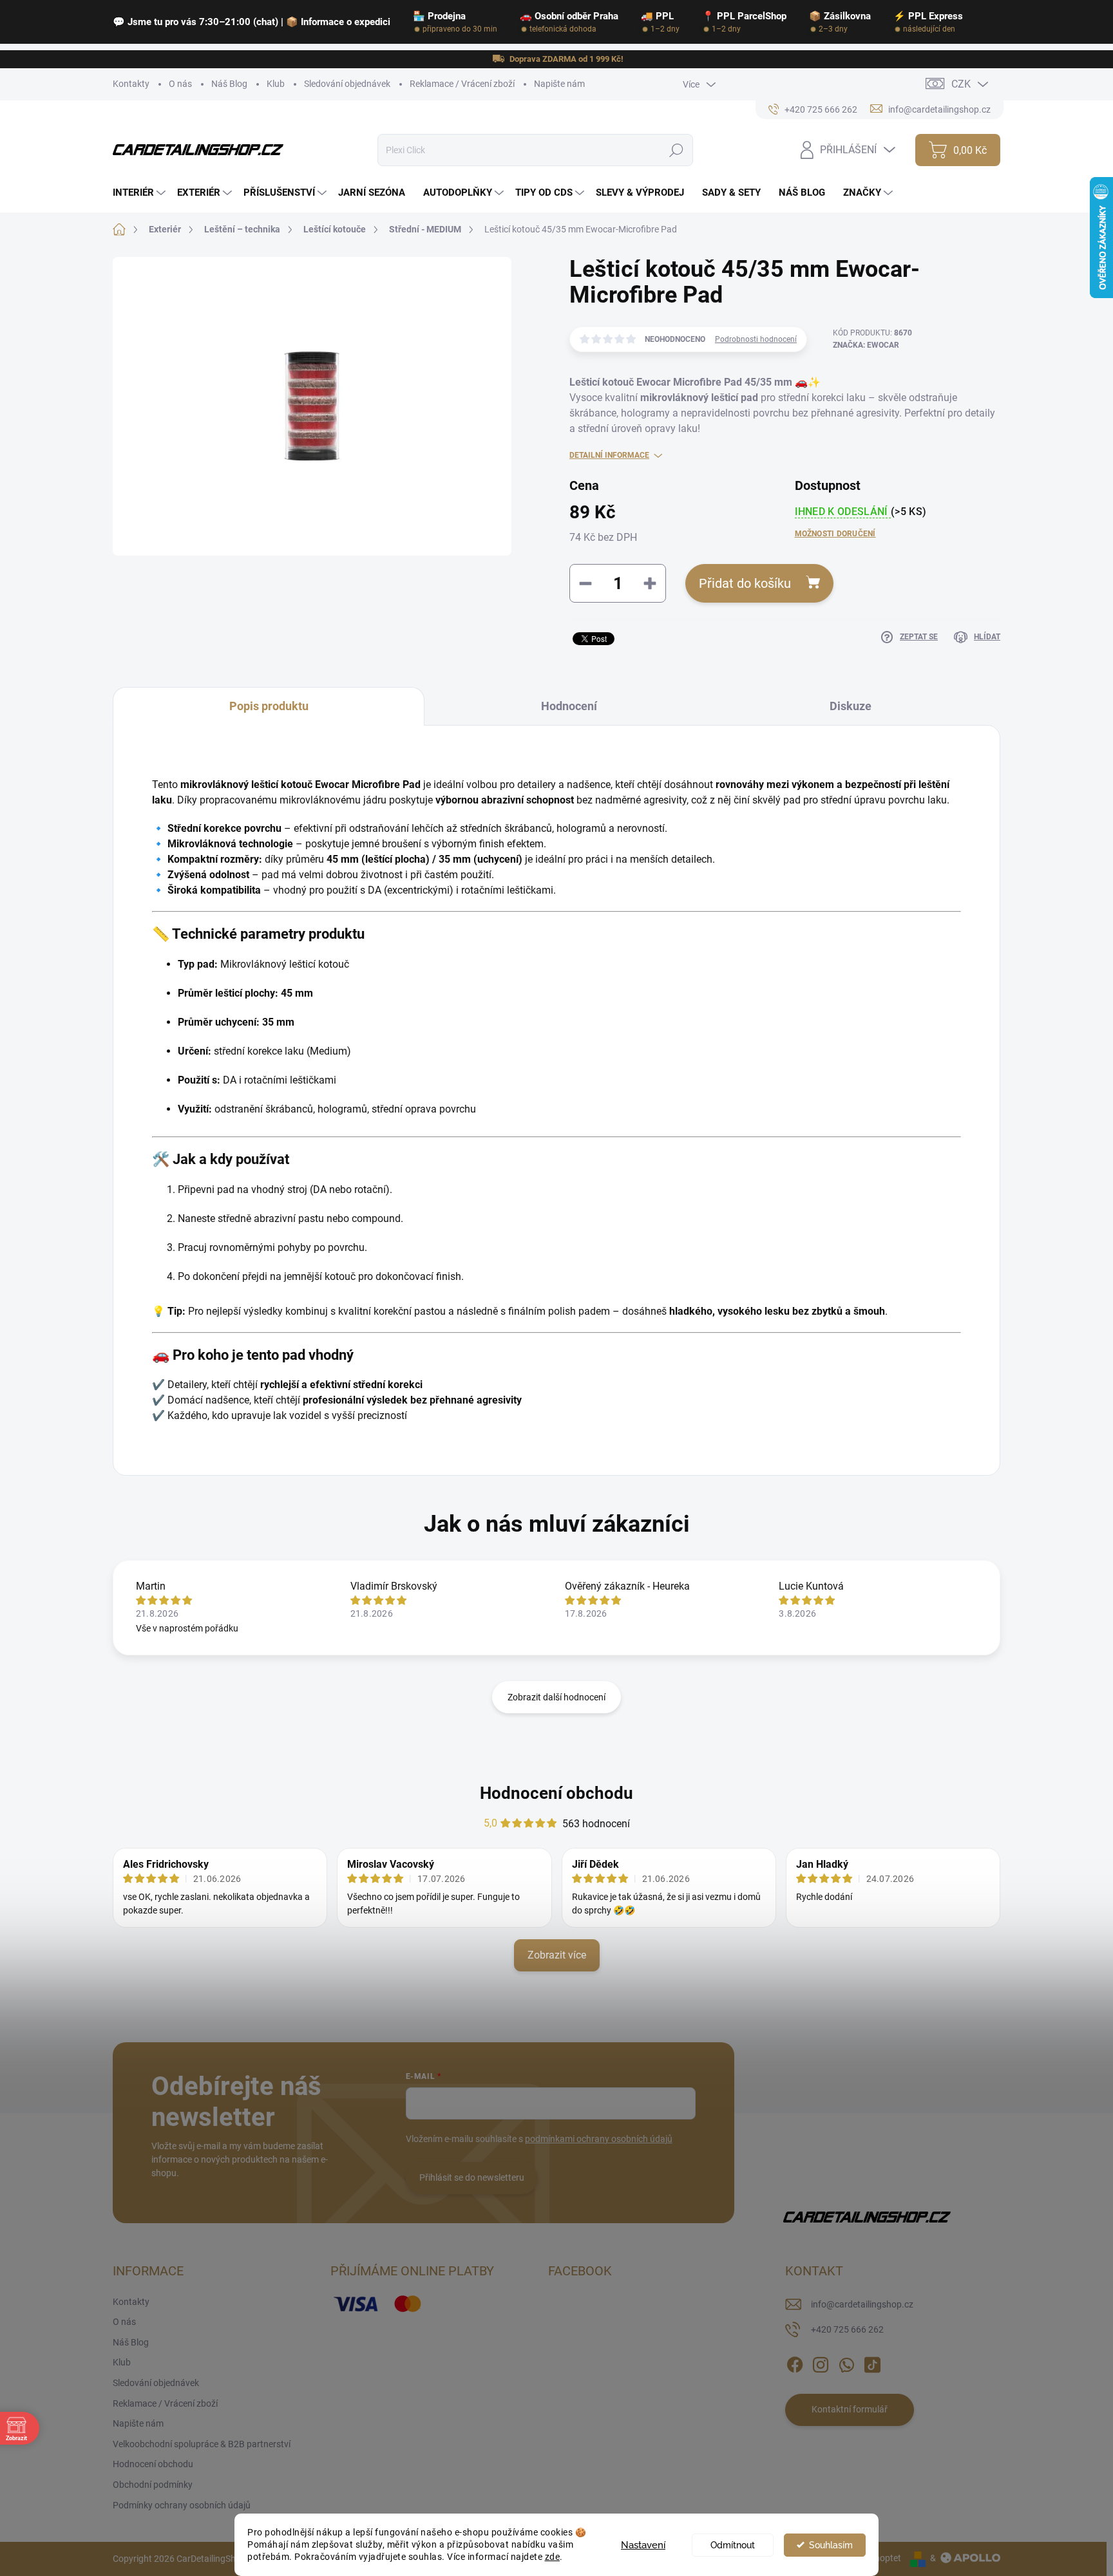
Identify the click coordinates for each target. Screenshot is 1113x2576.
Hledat (677, 150)
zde (553, 2557)
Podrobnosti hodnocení (756, 339)
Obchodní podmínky (153, 2485)
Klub (276, 84)
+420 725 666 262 (847, 2329)
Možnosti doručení (835, 534)
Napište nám (559, 84)
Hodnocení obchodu (556, 1793)
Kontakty (131, 84)
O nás (180, 84)
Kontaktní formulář (850, 2409)
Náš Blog (229, 84)
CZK (961, 84)
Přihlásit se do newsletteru (472, 2177)
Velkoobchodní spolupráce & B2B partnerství (202, 2444)
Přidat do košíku (745, 583)
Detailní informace (609, 455)
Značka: (866, 345)
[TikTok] (872, 2362)
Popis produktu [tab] (269, 706)
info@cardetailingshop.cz (862, 2304)
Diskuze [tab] (851, 706)
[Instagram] (821, 2362)
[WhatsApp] (846, 2362)
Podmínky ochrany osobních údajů (182, 2505)
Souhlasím (831, 2545)
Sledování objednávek (347, 84)
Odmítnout (733, 2545)
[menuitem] (141, 193)
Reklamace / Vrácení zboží (462, 84)
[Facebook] (795, 2362)
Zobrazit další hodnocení (556, 1697)
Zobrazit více (557, 1955)
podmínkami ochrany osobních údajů (599, 2139)
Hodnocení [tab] (569, 706)
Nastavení (643, 2545)
